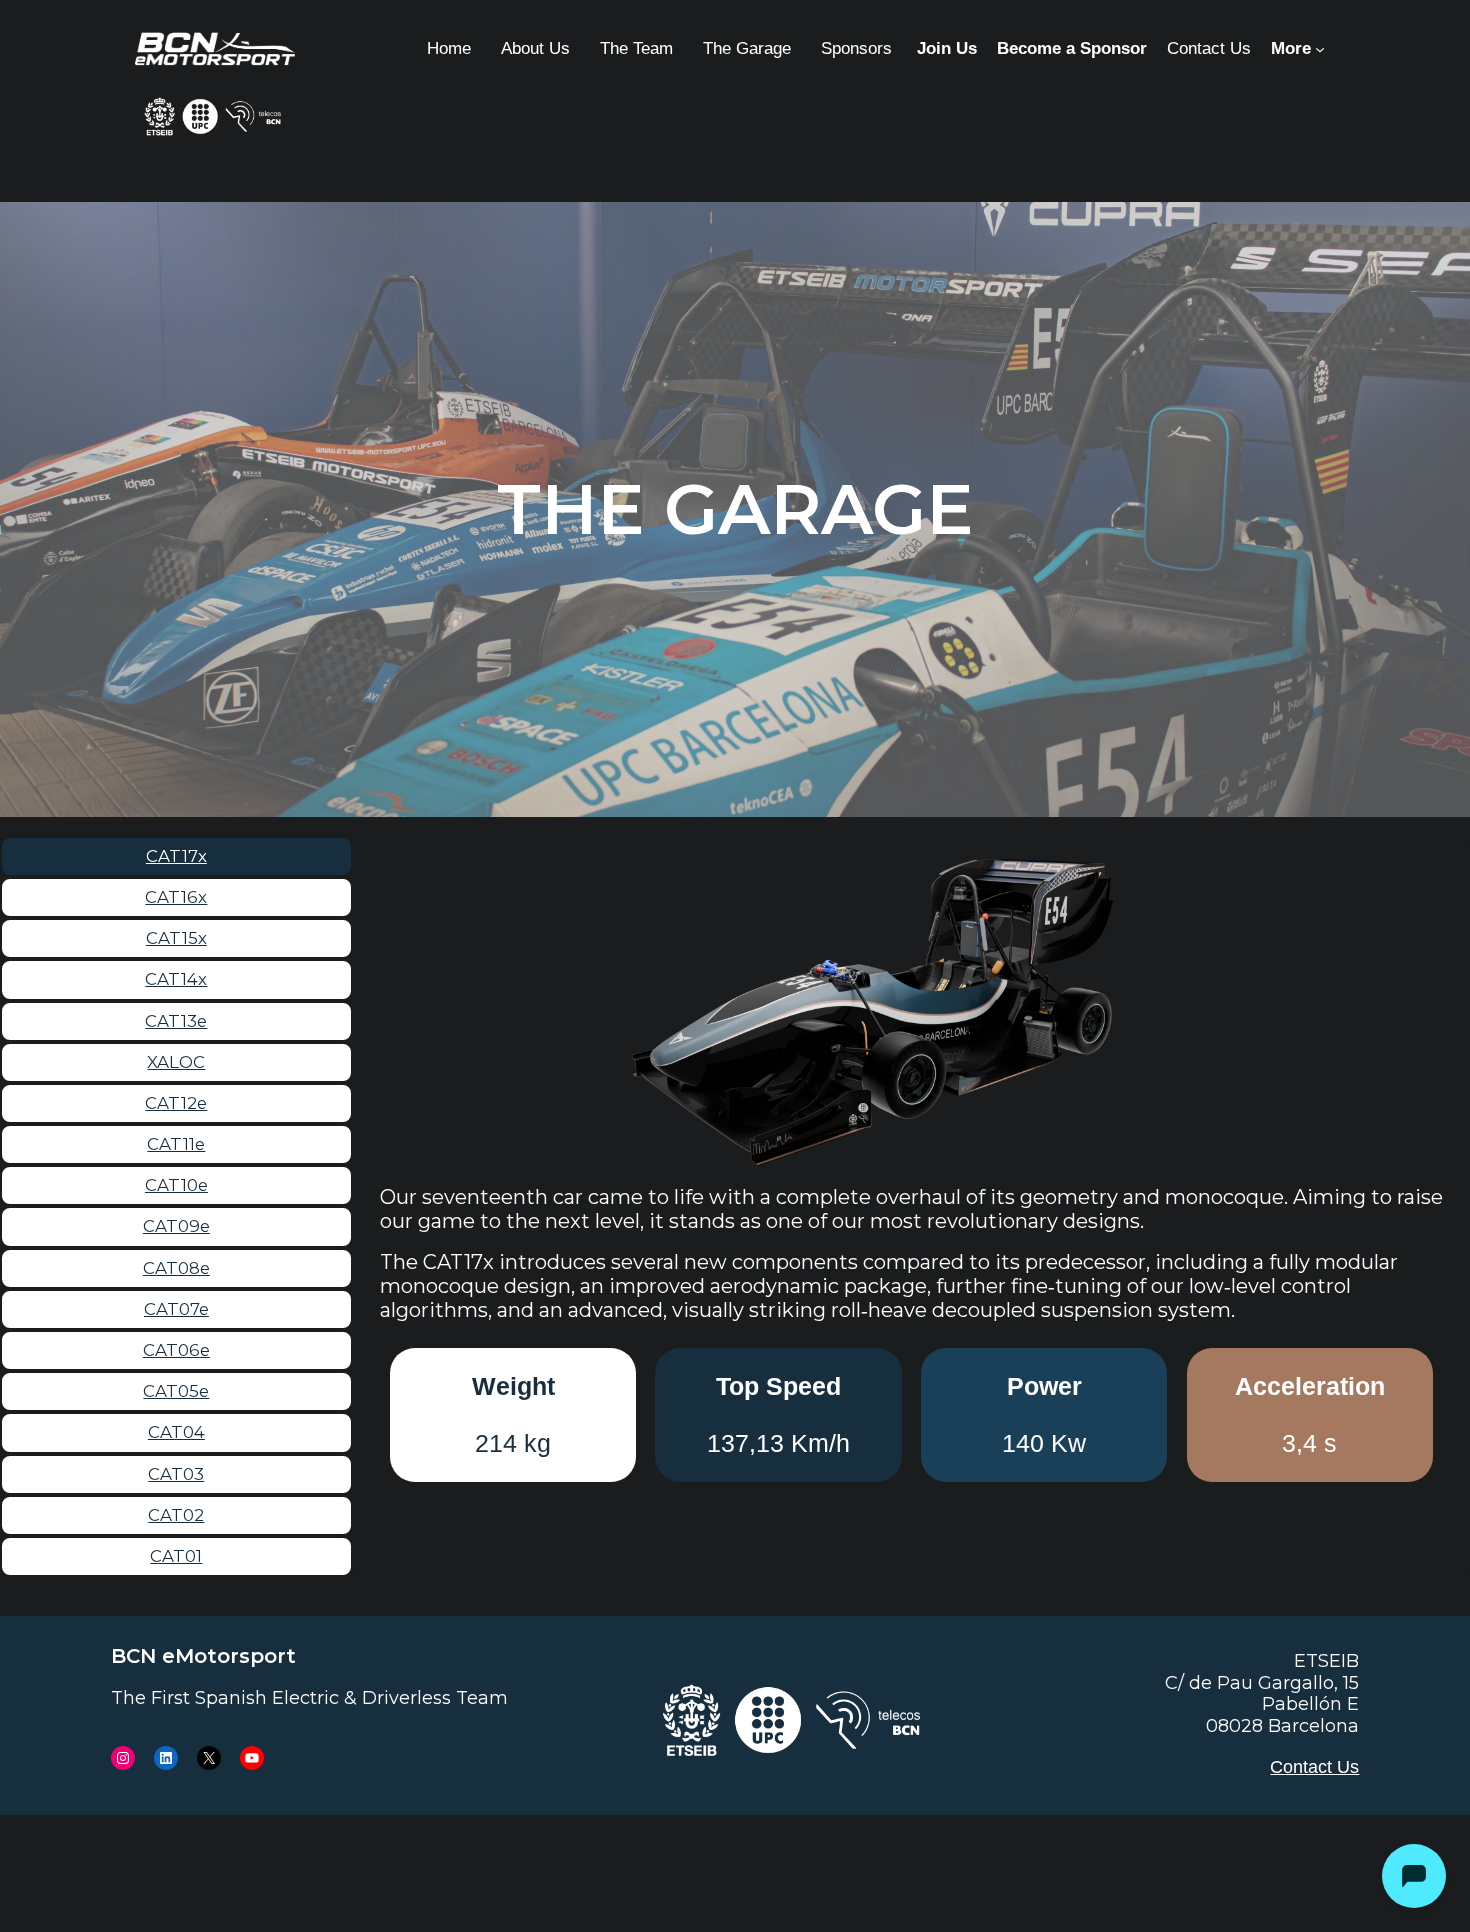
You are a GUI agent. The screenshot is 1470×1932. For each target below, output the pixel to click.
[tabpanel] (911, 1175)
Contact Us (1314, 1767)
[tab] (176, 856)
